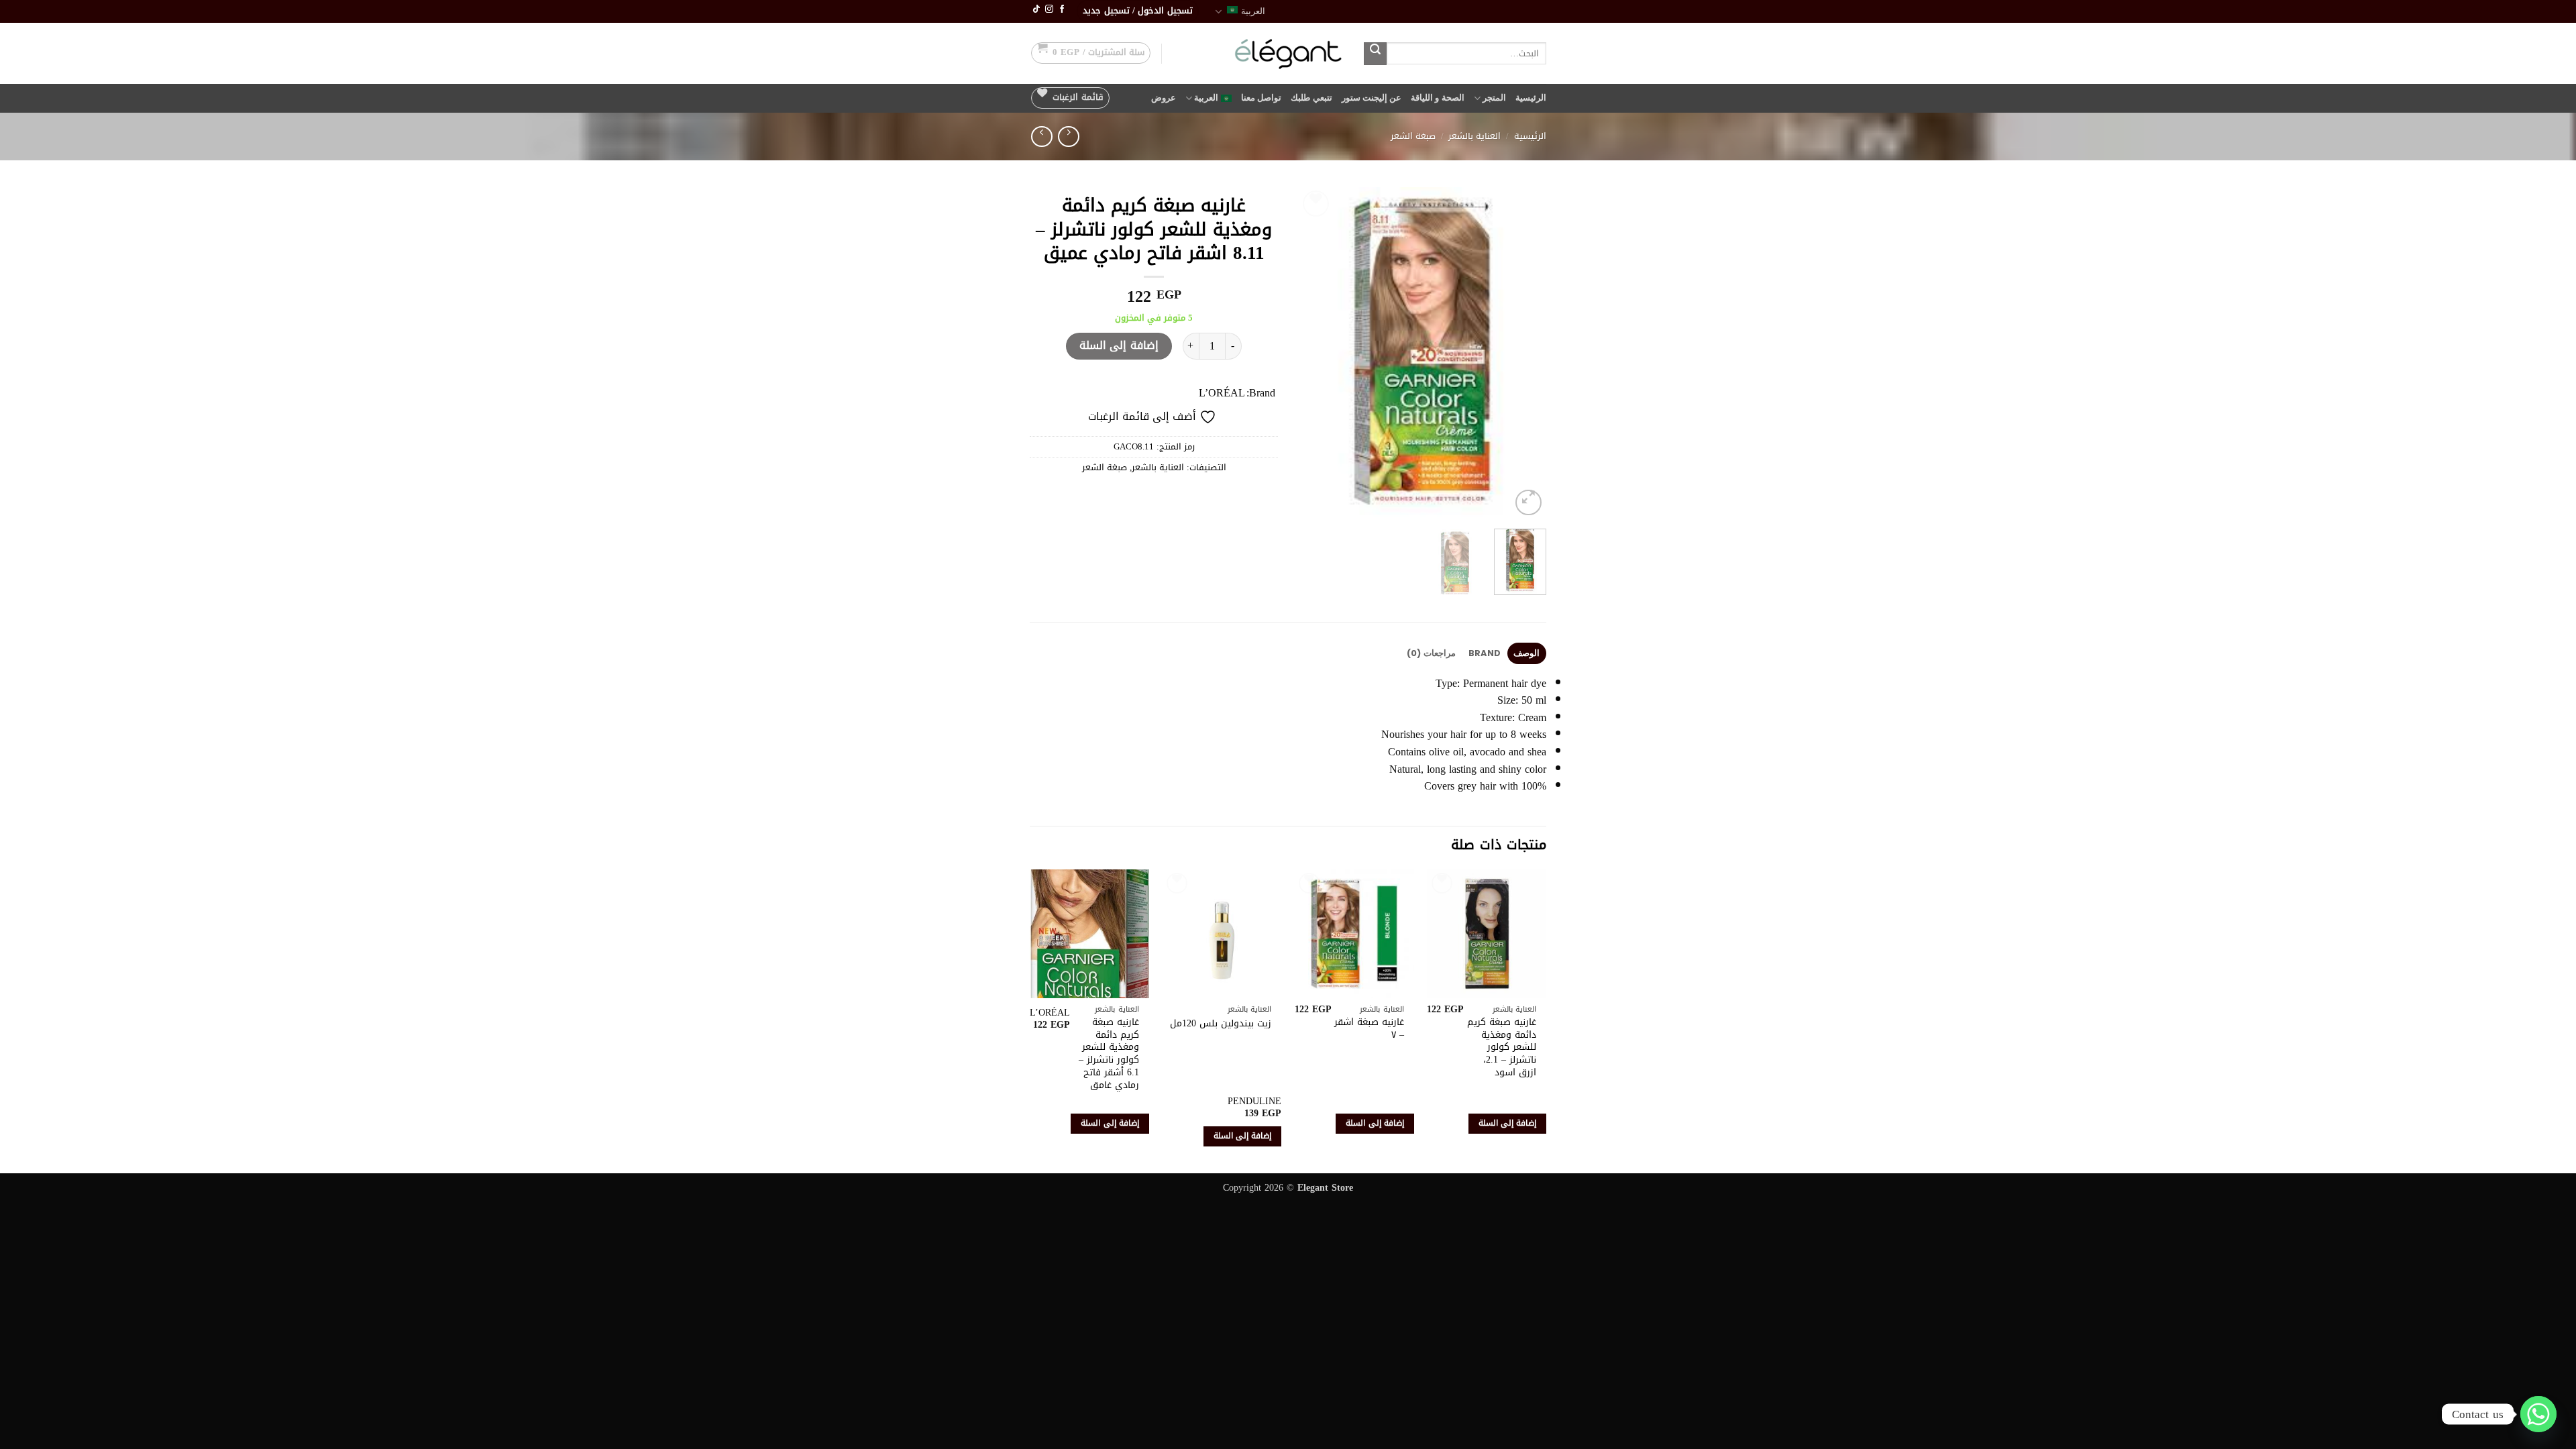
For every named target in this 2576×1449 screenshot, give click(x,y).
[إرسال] (1375, 54)
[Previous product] (1041, 137)
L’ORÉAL (1222, 393)
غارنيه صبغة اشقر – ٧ (1369, 1029)
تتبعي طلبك (1311, 98)
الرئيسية (1531, 98)
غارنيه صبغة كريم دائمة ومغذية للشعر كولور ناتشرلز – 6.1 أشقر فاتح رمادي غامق (1109, 1054)
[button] (1138, 11)
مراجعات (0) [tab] (1431, 653)
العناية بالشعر (1474, 136)
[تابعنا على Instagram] (1049, 9)
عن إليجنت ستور (1372, 98)
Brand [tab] (1485, 653)
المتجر (1494, 98)
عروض (1164, 98)
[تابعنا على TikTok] (1036, 9)
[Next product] (1068, 137)
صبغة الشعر (1413, 136)
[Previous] (1524, 353)
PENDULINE (1254, 1102)
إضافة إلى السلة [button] (1508, 1123)
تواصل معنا (1261, 98)
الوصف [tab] (1526, 653)
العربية (1253, 11)
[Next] (1310, 353)
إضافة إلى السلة (1119, 345)
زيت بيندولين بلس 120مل (1221, 1024)
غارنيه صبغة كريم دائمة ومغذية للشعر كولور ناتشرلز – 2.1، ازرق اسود (1502, 1048)
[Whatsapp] (2538, 1414)
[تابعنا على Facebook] (1062, 9)
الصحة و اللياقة (1438, 98)
